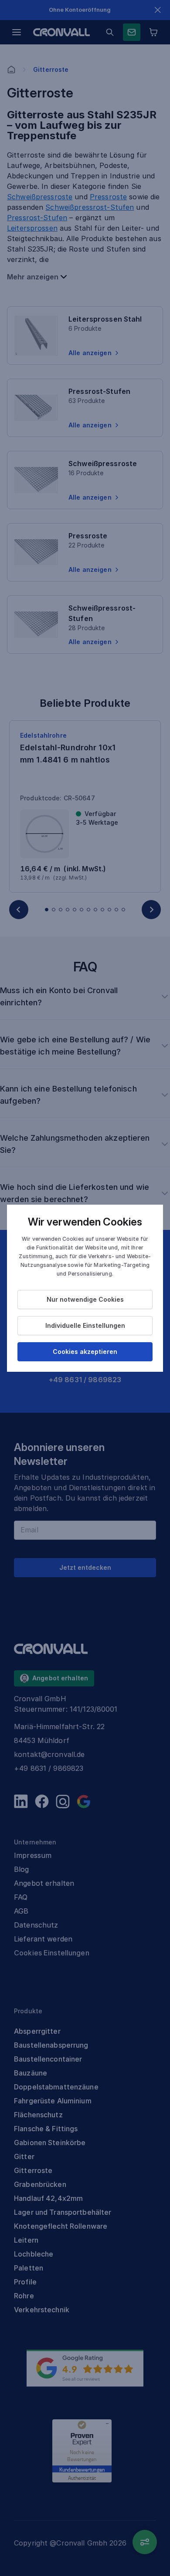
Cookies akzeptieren (85, 1352)
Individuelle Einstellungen (85, 1325)
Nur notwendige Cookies (85, 1299)
